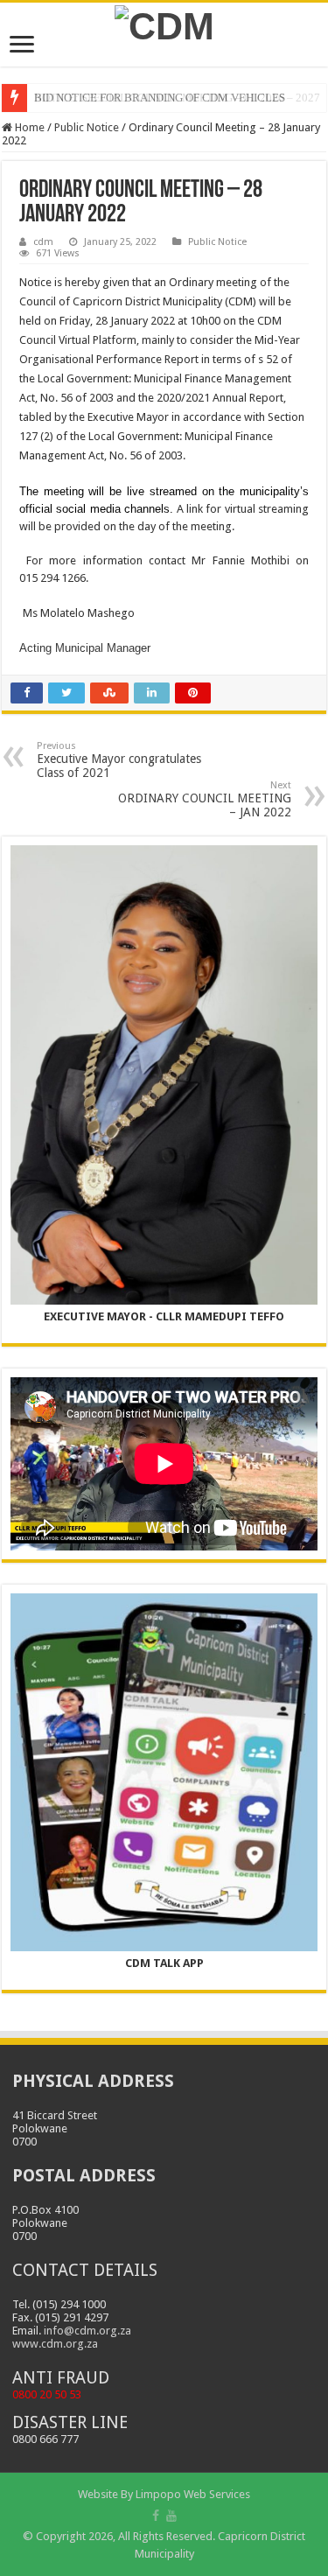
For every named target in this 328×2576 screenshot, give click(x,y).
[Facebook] (156, 2516)
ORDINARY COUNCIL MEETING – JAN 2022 (205, 799)
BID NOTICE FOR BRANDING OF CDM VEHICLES (160, 98)
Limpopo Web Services (193, 2494)
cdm (43, 242)
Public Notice (87, 127)
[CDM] (164, 24)
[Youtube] (171, 2516)
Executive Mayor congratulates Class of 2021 (119, 760)
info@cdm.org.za (87, 2331)
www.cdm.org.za (55, 2344)
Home (28, 127)
